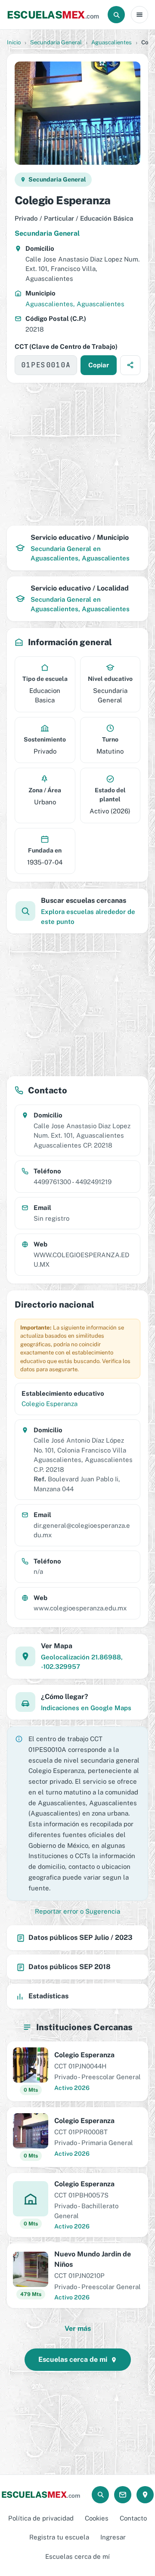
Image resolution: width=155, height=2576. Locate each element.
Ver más (78, 2328)
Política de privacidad (41, 2518)
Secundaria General (56, 42)
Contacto (133, 2518)
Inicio (14, 42)
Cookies (97, 2518)
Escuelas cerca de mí (77, 2556)
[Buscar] (116, 15)
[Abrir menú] (139, 15)
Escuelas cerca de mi (73, 2359)
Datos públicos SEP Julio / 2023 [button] (81, 1937)
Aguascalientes (112, 42)
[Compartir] (130, 365)
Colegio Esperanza (50, 1404)
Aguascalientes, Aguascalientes (75, 304)
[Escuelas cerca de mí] (145, 2495)
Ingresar (113, 2537)
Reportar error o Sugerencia (77, 1911)
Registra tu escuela (59, 2537)
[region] (77, 454)
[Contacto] (123, 2495)
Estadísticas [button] (48, 1996)
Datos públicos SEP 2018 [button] (70, 1967)
